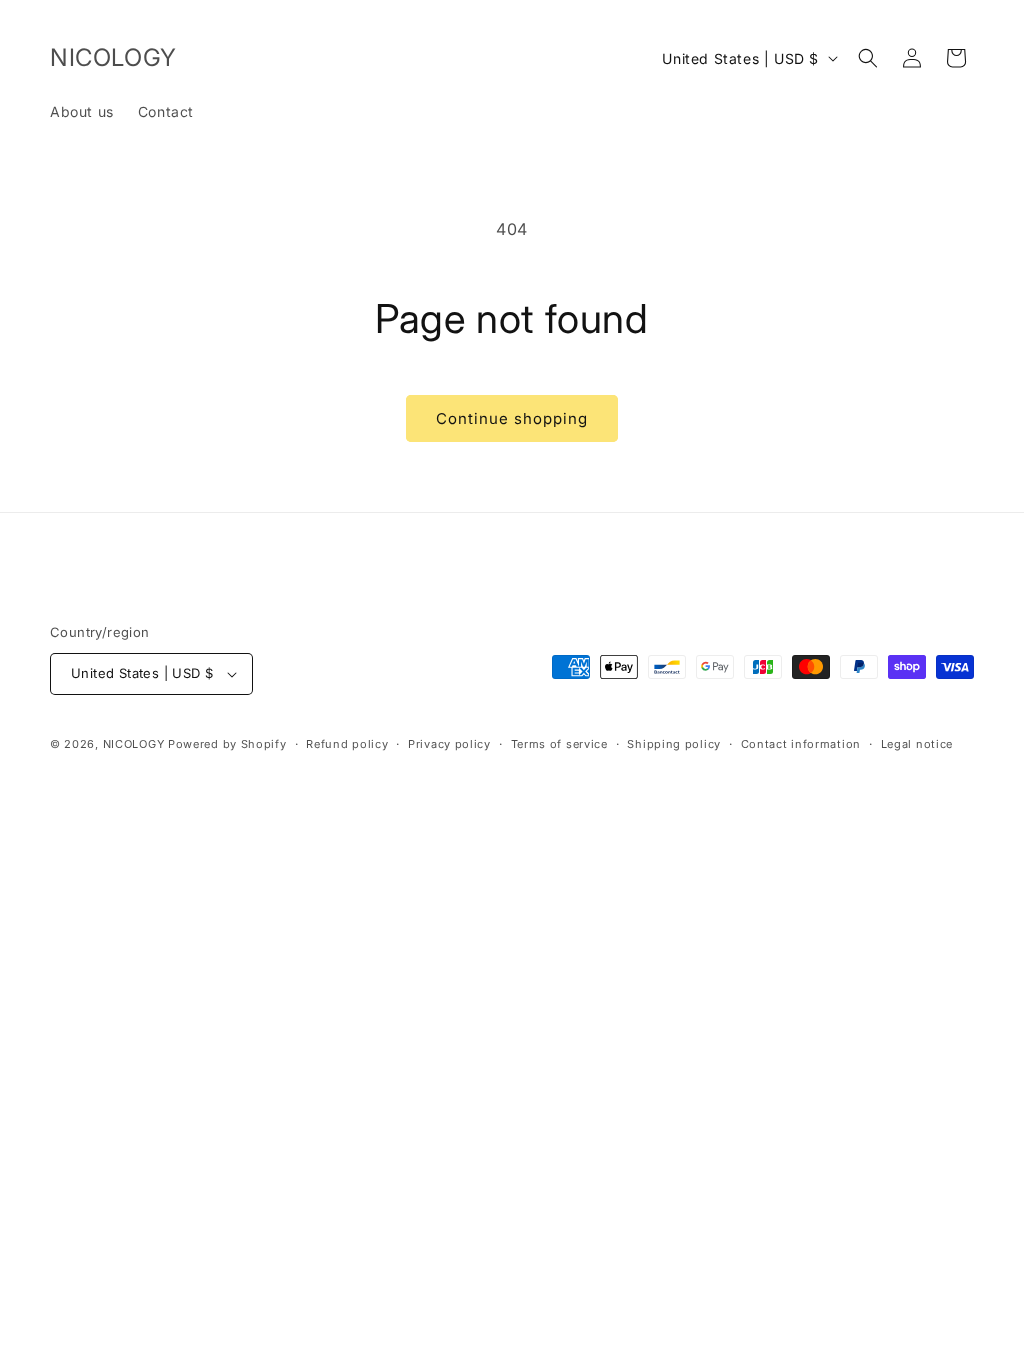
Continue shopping (512, 418)
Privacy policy (449, 744)
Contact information (801, 744)
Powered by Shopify (227, 744)
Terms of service (559, 744)
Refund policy (347, 744)
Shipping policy (674, 744)
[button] (868, 58)
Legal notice (917, 744)
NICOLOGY (134, 744)
